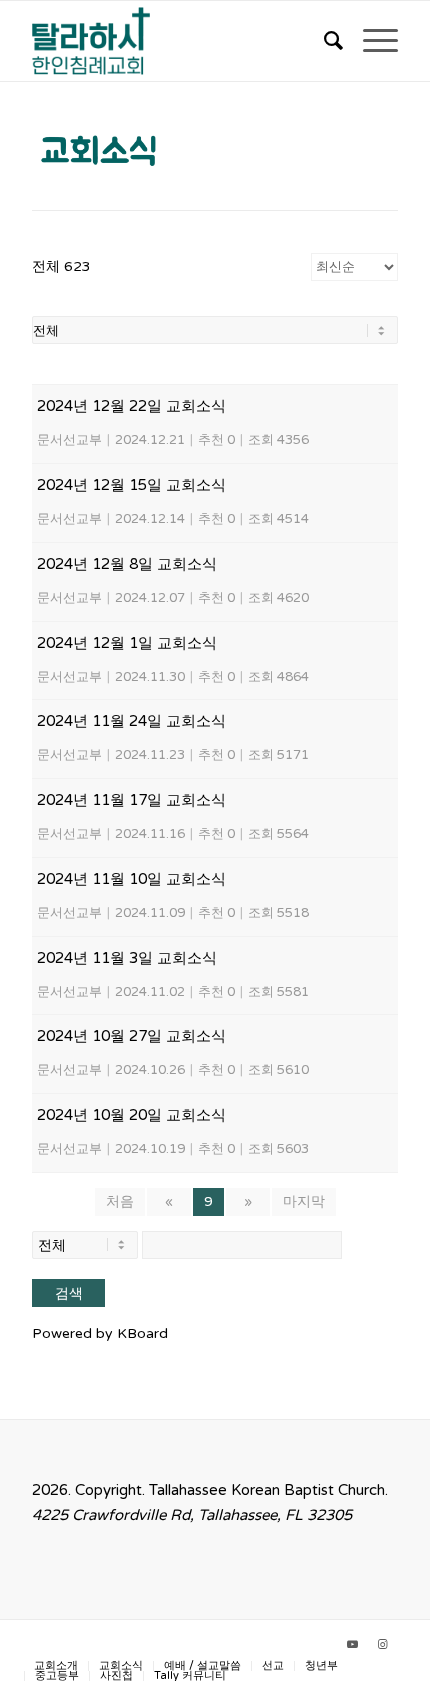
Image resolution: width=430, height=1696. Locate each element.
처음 (120, 1201)
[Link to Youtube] (353, 1645)
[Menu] (370, 41)
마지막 (304, 1201)
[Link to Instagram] (383, 1645)
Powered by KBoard (100, 1333)
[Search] (323, 41)
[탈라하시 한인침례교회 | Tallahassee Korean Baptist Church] (178, 41)
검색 (69, 1293)
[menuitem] (323, 41)
